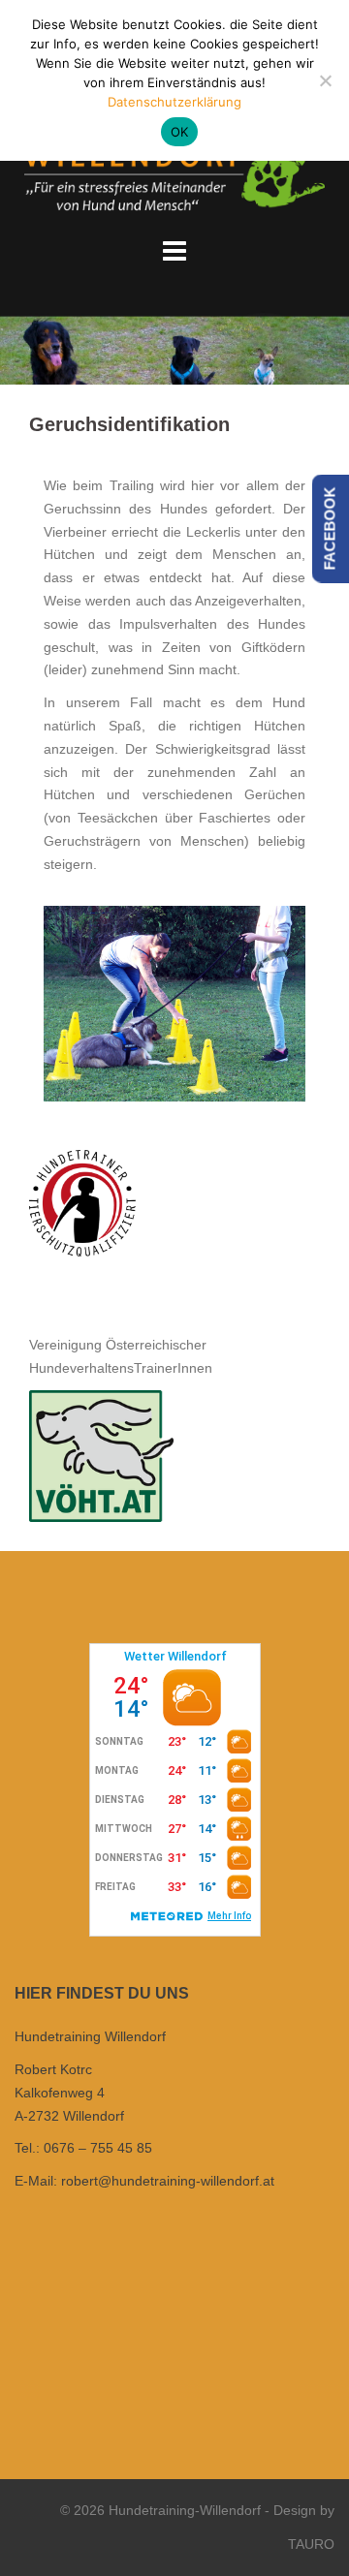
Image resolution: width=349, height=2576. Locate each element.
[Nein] (325, 80)
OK (180, 132)
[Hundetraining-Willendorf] (174, 165)
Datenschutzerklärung (174, 102)
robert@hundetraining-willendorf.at (168, 2181)
